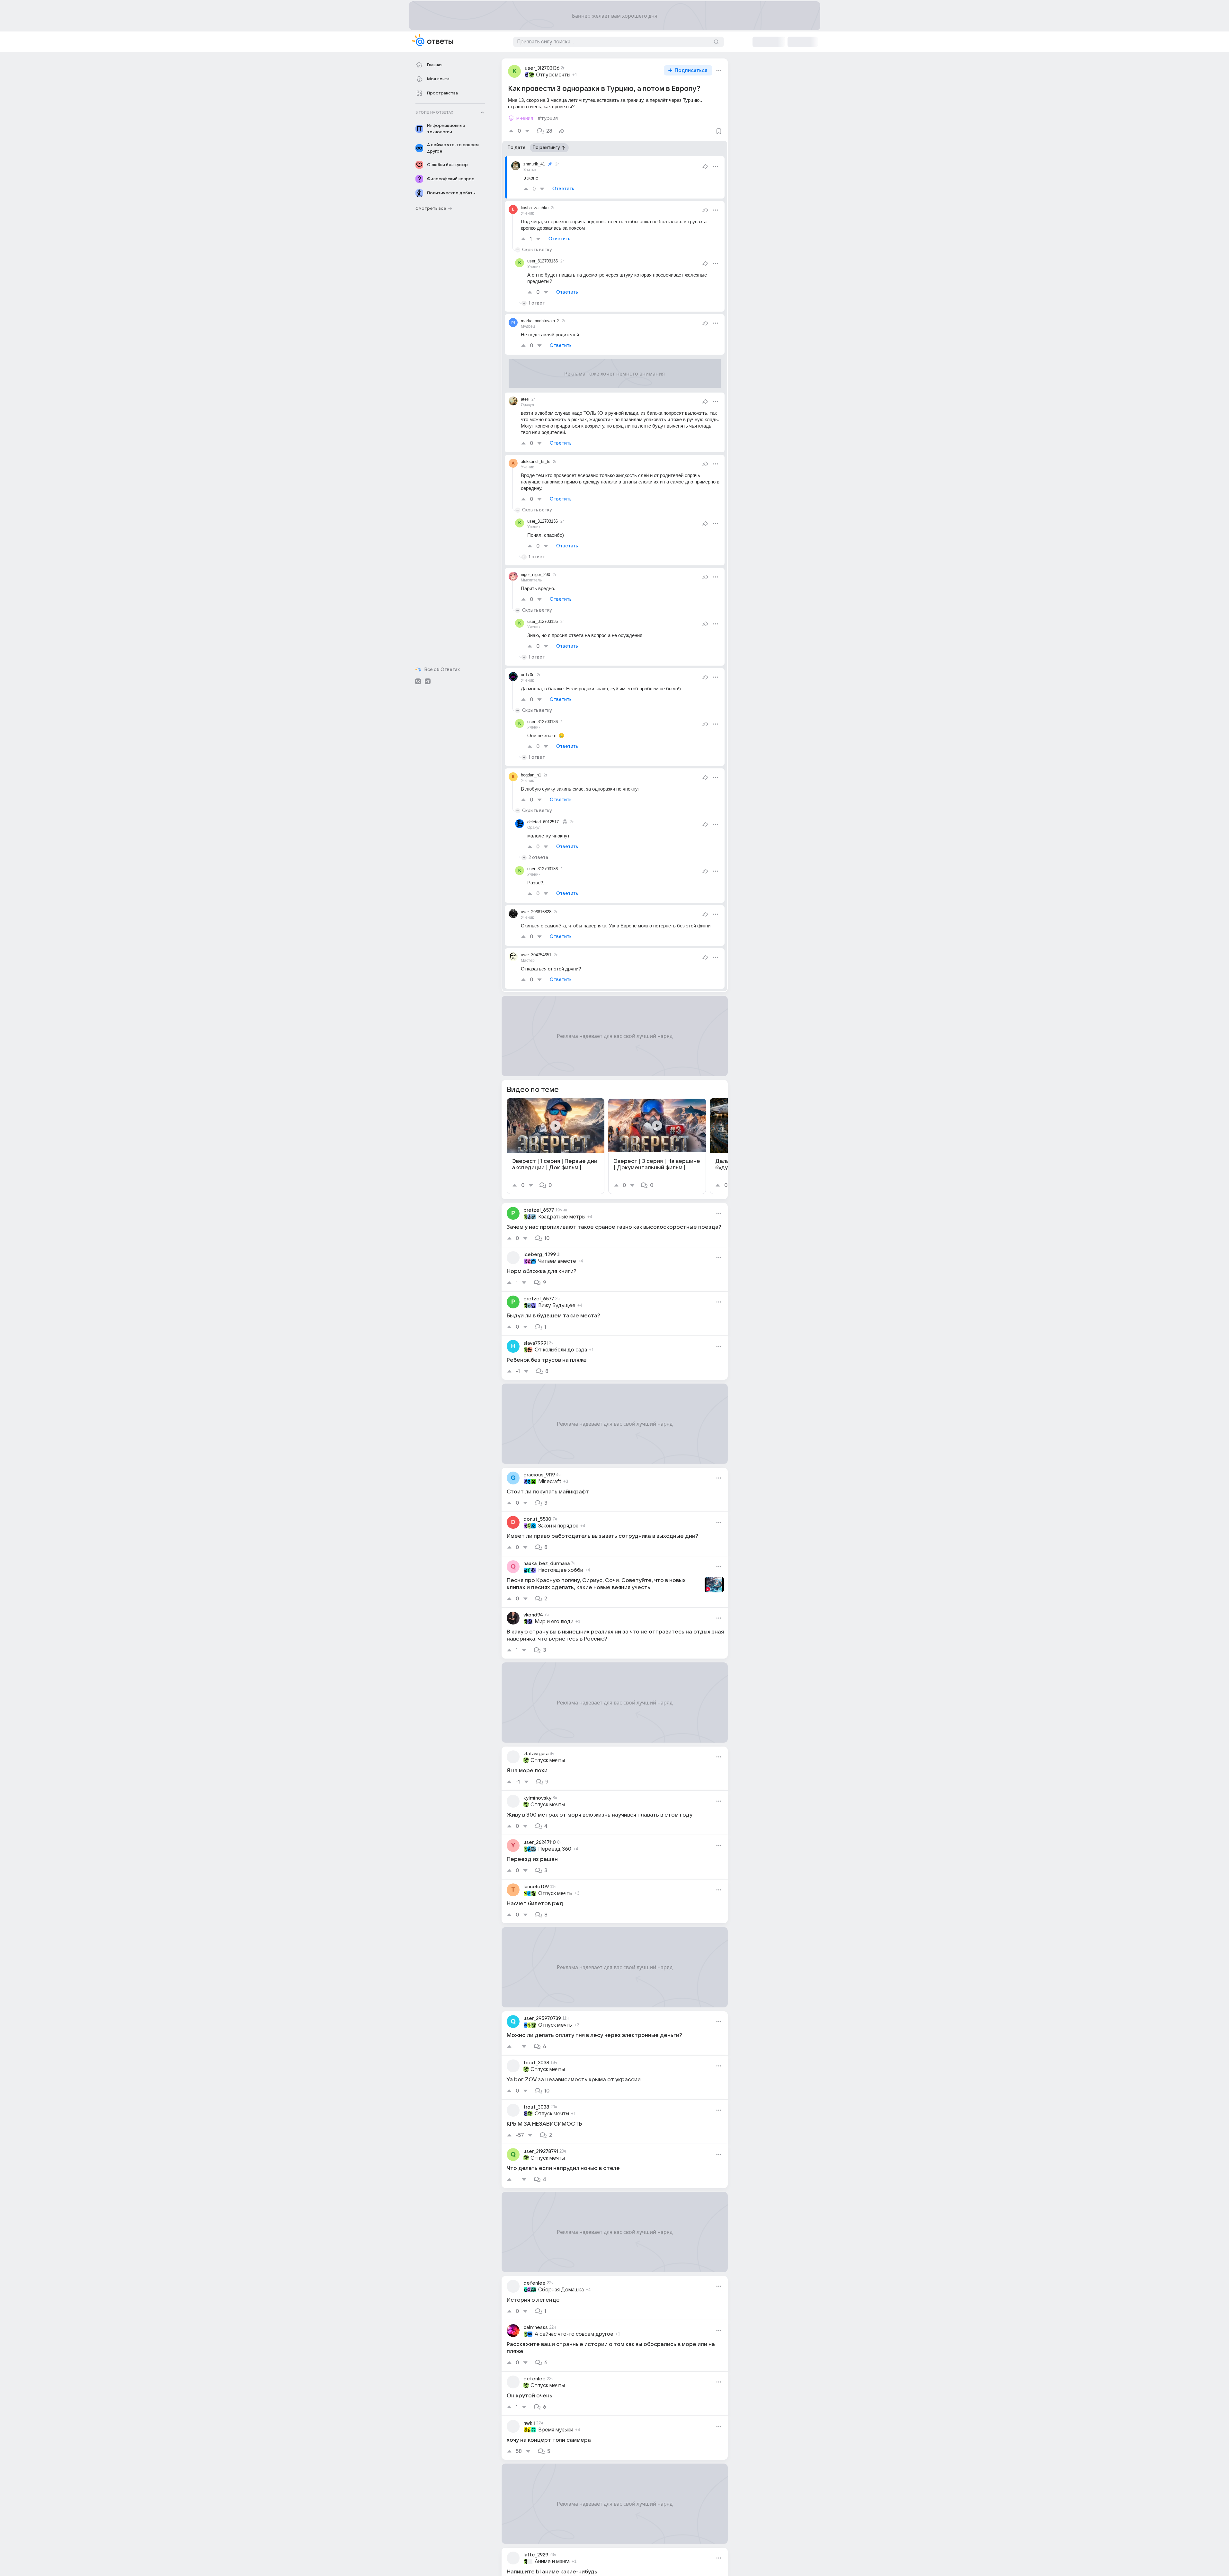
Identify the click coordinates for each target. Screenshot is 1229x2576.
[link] (556, 1146)
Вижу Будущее (557, 1306)
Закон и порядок (558, 1526)
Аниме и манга (552, 2562)
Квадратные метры (562, 1217)
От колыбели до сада (561, 1350)
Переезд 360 (555, 1849)
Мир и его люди (554, 1622)
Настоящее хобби (561, 1570)
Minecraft (550, 1482)
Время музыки (556, 2430)
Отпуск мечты (553, 75)
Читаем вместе (557, 1261)
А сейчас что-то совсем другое (574, 2334)
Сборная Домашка (561, 2290)
